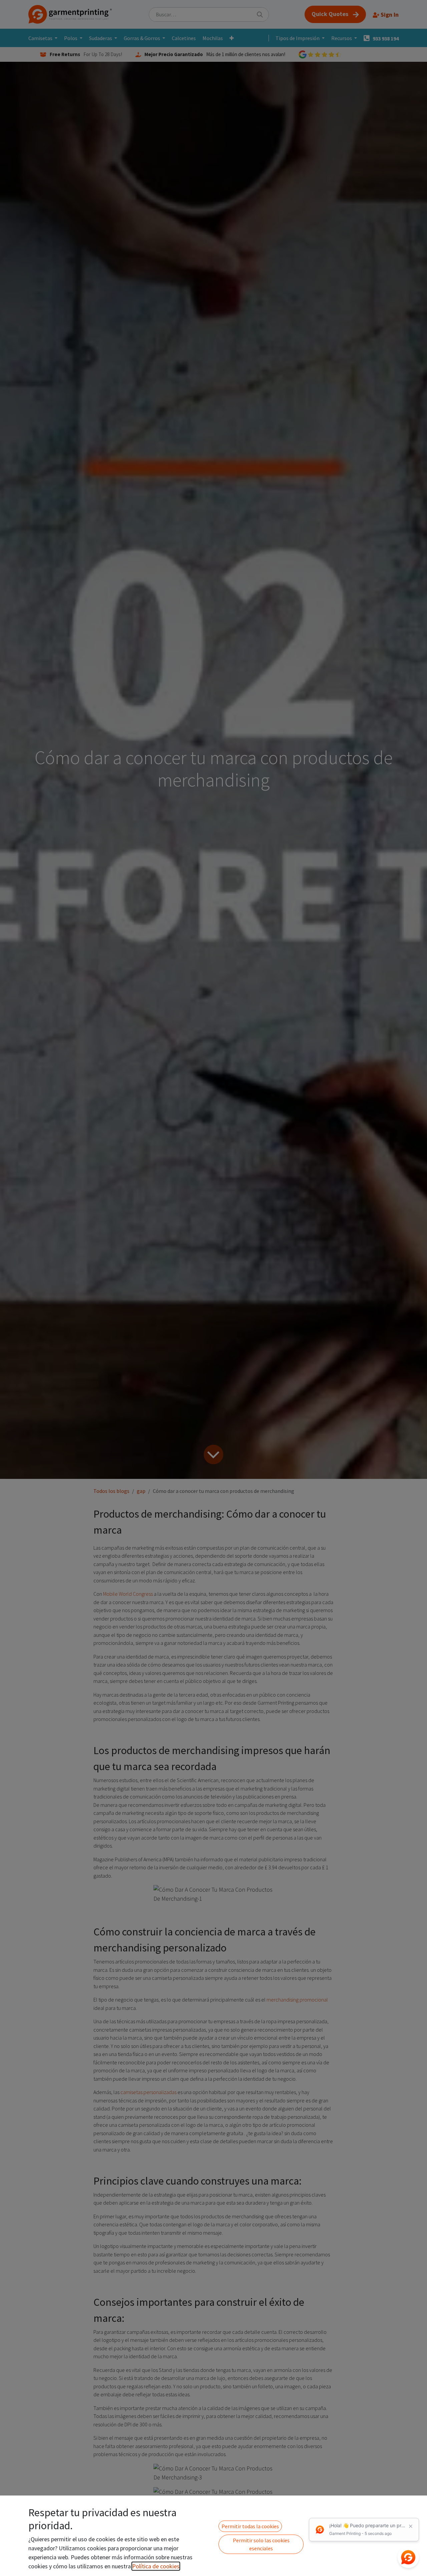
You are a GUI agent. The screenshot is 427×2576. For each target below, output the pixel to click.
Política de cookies (156, 2566)
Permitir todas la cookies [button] (250, 2526)
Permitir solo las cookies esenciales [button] (261, 2544)
